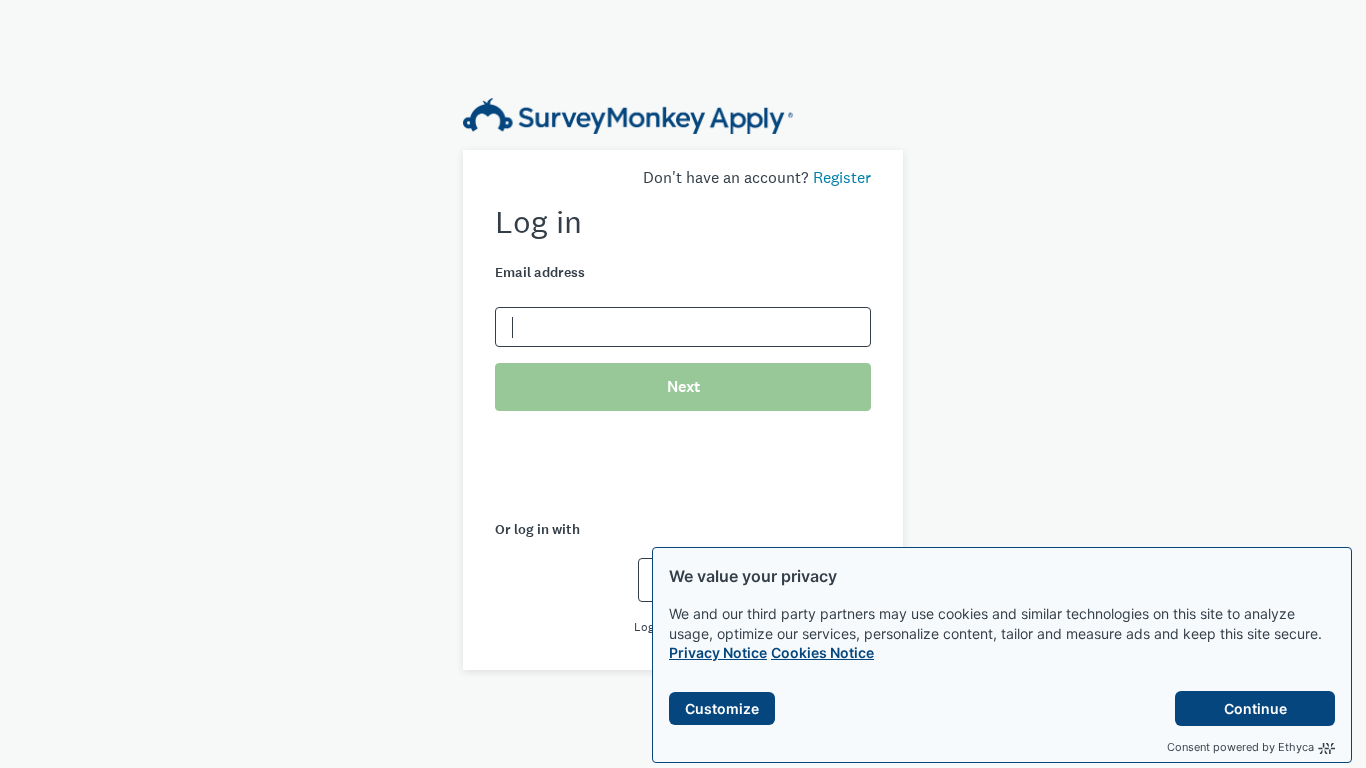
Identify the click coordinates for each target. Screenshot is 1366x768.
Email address (540, 272)
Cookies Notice (822, 652)
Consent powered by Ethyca (1240, 747)
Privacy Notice (718, 652)
